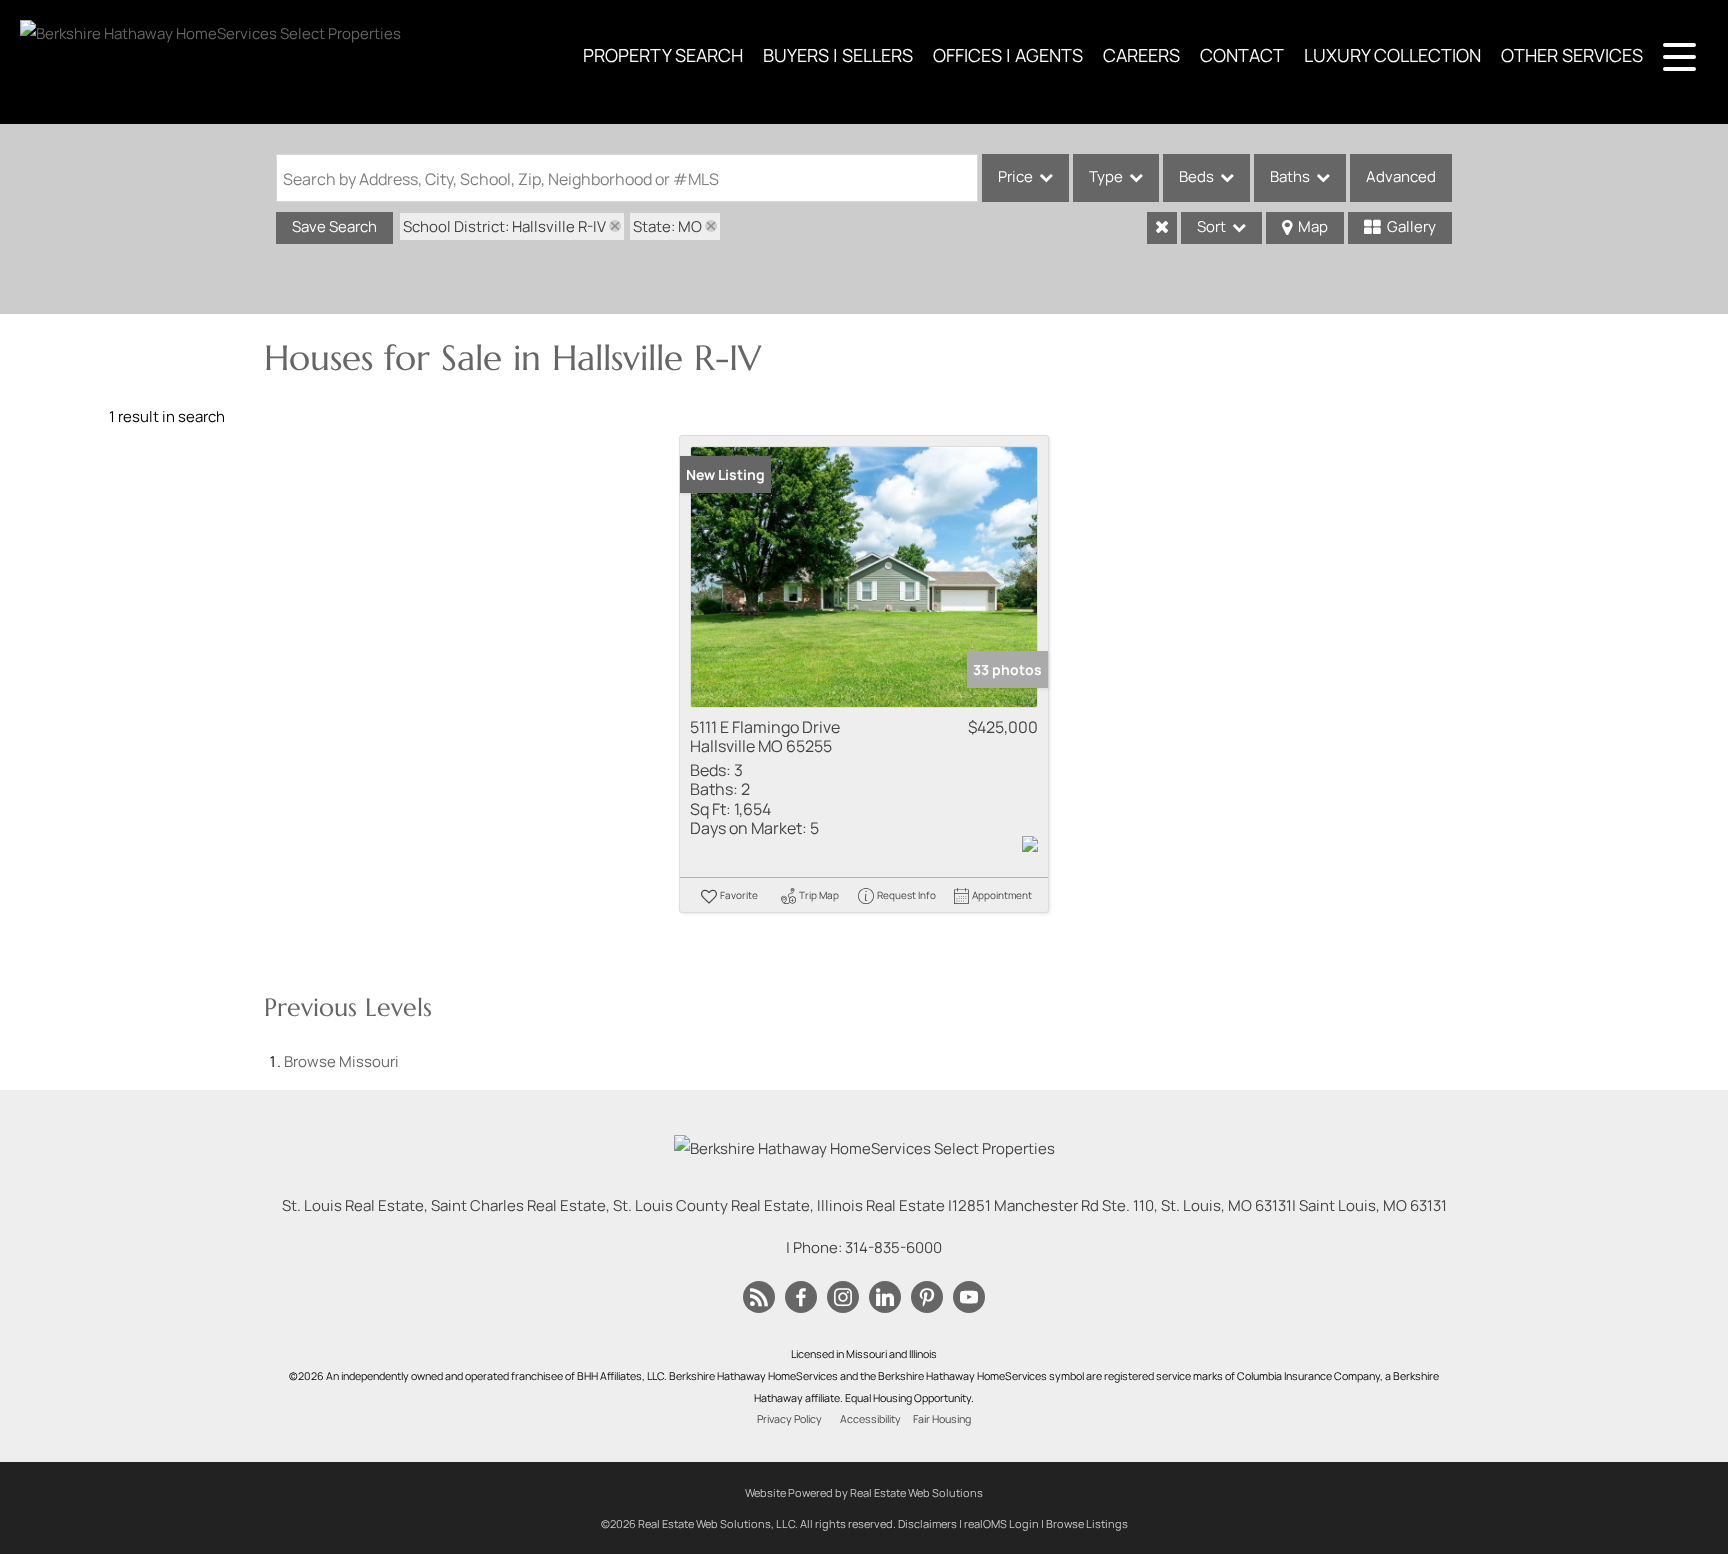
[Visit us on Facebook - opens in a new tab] (801, 1298)
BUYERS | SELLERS (838, 55)
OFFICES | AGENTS (1008, 55)
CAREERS (1141, 55)
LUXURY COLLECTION (1392, 55)
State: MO (667, 226)
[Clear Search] (1162, 228)
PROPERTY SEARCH (663, 55)
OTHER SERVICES (1572, 55)
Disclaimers (927, 1523)
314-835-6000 (893, 1247)
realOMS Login (1001, 1523)
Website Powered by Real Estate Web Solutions (864, 1492)
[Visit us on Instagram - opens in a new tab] (843, 1298)
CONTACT (1242, 55)
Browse (341, 1061)
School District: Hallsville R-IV (504, 226)
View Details (864, 576)
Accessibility (870, 1419)
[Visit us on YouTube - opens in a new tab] (969, 1298)
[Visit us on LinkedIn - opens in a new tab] (885, 1298)
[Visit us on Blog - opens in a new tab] (759, 1298)
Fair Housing (942, 1419)
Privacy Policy (789, 1419)
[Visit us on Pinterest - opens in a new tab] (927, 1298)
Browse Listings (1087, 1523)
